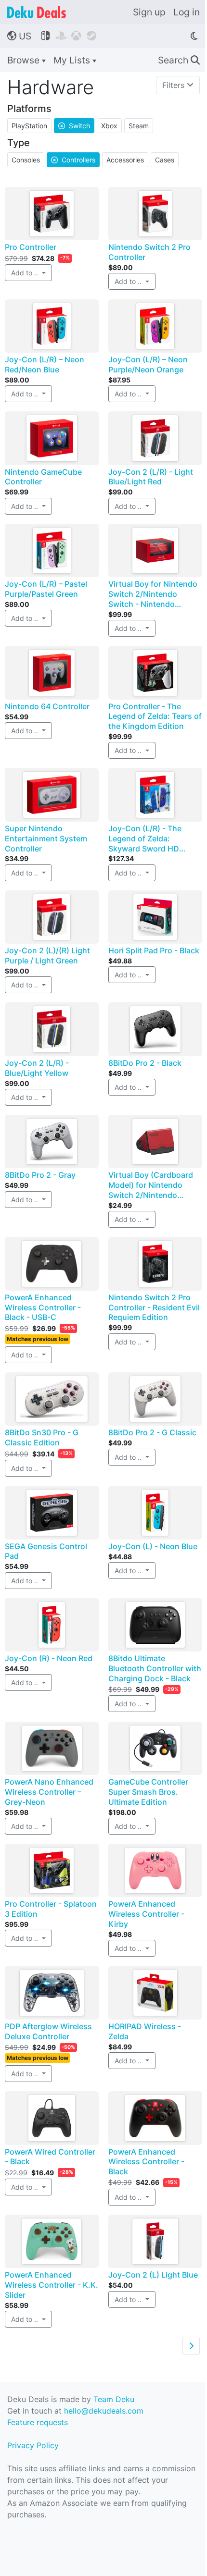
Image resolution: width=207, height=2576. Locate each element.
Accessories (125, 160)
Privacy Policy (33, 2445)
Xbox (109, 126)
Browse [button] (25, 60)
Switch (74, 126)
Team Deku (114, 2399)
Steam (139, 126)
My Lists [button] (73, 60)
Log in (187, 12)
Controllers (73, 160)
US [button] (19, 36)
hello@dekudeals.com (104, 2411)
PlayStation (29, 126)
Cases (165, 160)
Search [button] (179, 60)
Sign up (149, 12)
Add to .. (26, 273)
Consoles (26, 160)
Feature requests (38, 2422)
